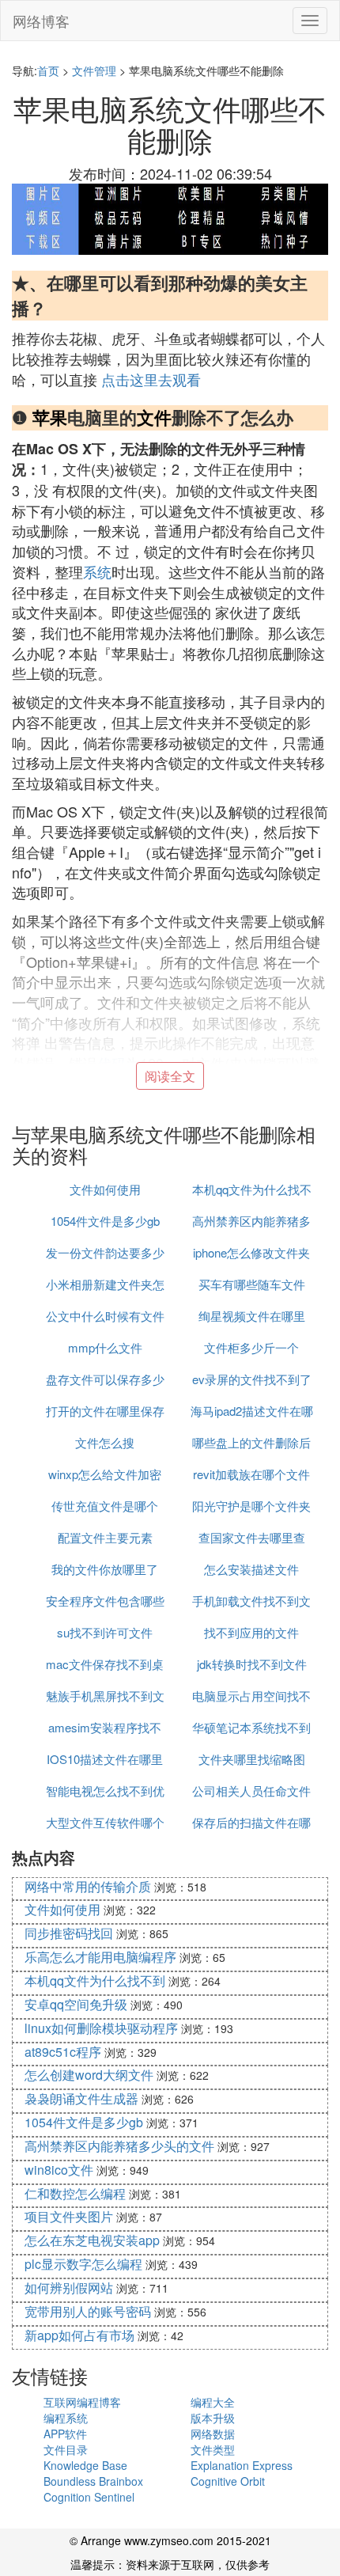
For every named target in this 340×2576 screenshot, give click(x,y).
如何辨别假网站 (69, 2288)
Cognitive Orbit (228, 2481)
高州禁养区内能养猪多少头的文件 (119, 2146)
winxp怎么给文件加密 (105, 1474)
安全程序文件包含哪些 (105, 1601)
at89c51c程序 (63, 2052)
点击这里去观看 (151, 379)
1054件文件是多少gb (105, 1221)
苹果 (50, 417)
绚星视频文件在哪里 (252, 1316)
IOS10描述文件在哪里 (105, 1759)
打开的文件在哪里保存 (105, 1411)
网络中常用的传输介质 (88, 1886)
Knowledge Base (85, 2465)
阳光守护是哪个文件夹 (251, 1506)
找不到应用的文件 (251, 1632)
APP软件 (65, 2434)
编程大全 (213, 2402)
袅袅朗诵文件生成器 (81, 2098)
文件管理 (94, 70)
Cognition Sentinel (89, 2497)
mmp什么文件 (105, 1347)
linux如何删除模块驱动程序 (101, 2028)
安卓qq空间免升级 (76, 2004)
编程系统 (66, 2418)
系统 (97, 571)
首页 (48, 70)
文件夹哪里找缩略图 (252, 1759)
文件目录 (66, 2449)
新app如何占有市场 (79, 2335)
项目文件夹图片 (69, 2216)
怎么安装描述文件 (251, 1569)
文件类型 (213, 2449)
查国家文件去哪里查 (252, 1537)
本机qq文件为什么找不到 (95, 1980)
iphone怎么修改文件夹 (251, 1252)
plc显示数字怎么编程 (83, 2264)
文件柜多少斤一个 (251, 1347)
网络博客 (41, 21)
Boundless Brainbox (93, 2481)
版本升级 (213, 2418)
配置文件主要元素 (105, 1537)
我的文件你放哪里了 (105, 1569)
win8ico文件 (59, 2170)
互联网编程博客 (82, 2402)
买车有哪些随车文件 (252, 1284)
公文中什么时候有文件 (105, 1316)
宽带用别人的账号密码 (88, 2311)
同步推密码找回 (69, 1933)
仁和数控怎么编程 (75, 2193)
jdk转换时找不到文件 (252, 1664)
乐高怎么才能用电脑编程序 (100, 1957)
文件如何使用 (105, 1189)
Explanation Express (242, 2465)
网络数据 (213, 2434)
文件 (154, 417)
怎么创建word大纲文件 (89, 2075)
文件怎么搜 (105, 1442)
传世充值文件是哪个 (105, 1506)
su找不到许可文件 (105, 1632)
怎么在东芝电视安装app (92, 2240)
